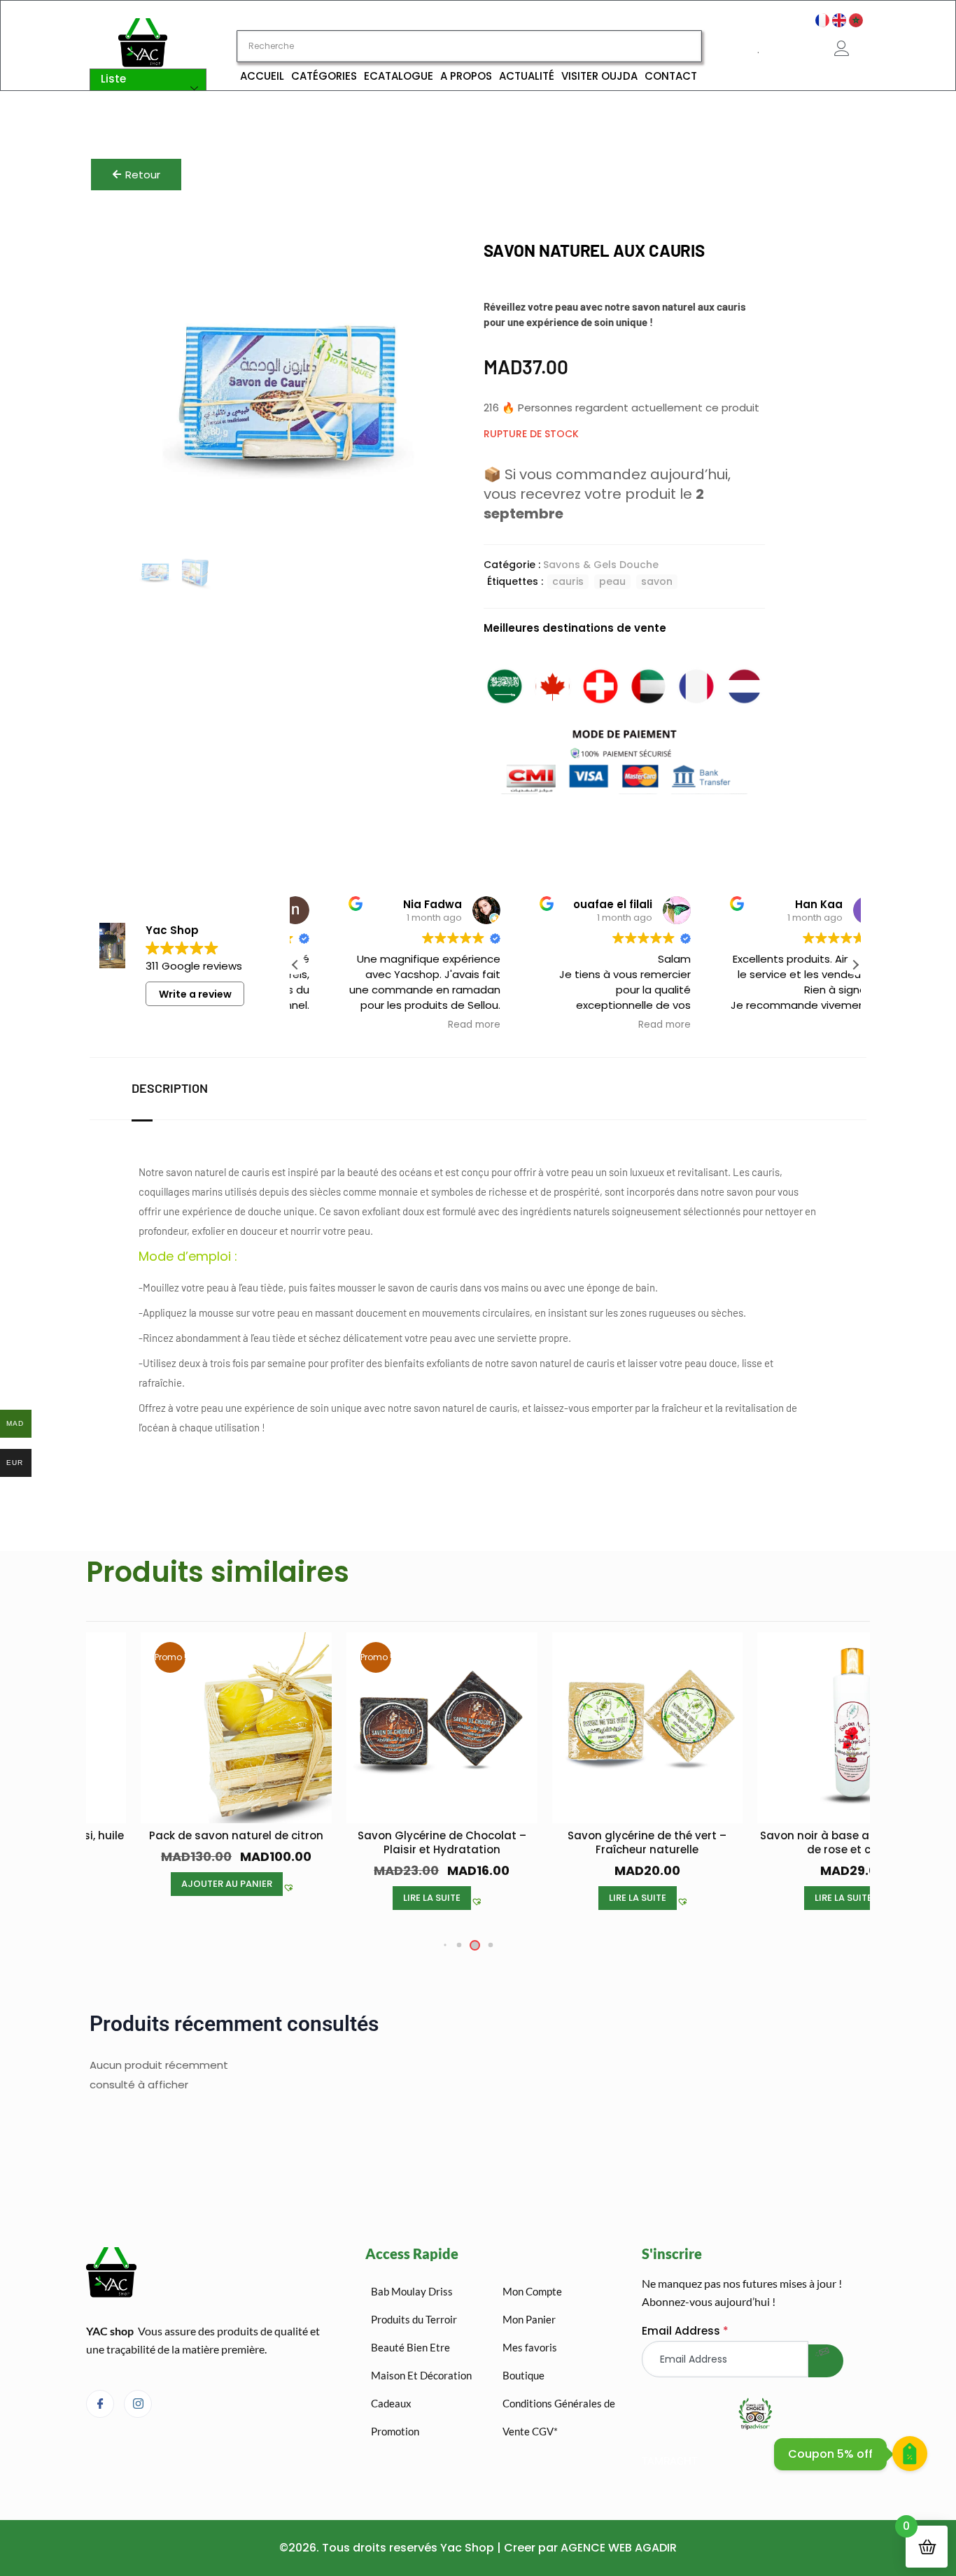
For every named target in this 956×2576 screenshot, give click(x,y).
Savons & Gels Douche (601, 565)
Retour (143, 175)
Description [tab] (170, 1088)
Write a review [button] (195, 994)
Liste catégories (131, 89)
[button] (855, 965)
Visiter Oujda (599, 76)
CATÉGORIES (324, 76)
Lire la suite (234, 1898)
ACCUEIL (262, 76)
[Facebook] (100, 2404)
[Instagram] (138, 2404)
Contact (671, 76)
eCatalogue (399, 76)
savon (657, 581)
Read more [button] (434, 1025)
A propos (466, 76)
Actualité (527, 76)
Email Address (685, 2331)
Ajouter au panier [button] (851, 1884)
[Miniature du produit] (421, 262)
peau (612, 581)
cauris (568, 581)
